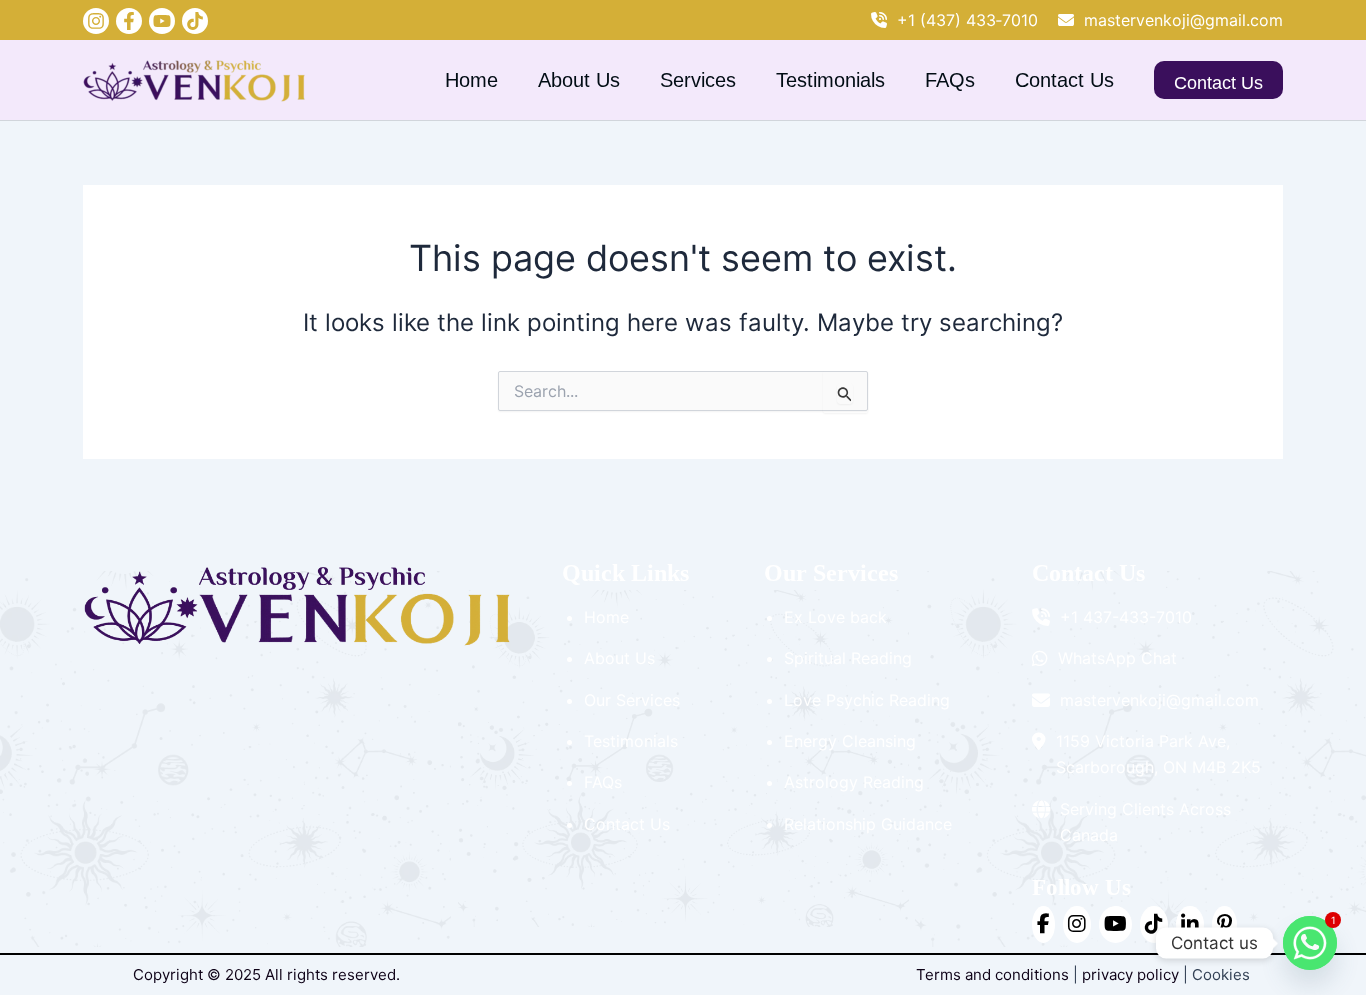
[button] (1218, 80)
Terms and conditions (992, 974)
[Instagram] (96, 21)
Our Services (632, 700)
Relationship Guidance (868, 824)
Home (471, 80)
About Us (579, 80)
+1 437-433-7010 (1126, 617)
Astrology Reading (854, 782)
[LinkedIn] (1190, 924)
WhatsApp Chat (1117, 658)
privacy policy (1130, 974)
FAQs (950, 80)
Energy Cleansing (850, 741)
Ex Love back (835, 617)
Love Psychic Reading (867, 700)
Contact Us (1064, 80)
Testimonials (830, 80)
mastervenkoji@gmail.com (1183, 20)
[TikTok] (1154, 924)
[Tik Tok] (195, 21)
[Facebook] (129, 21)
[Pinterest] (1224, 924)
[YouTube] (162, 21)
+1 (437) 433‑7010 (967, 20)
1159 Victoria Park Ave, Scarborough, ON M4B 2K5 (1158, 754)
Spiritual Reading (848, 658)
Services (698, 80)
